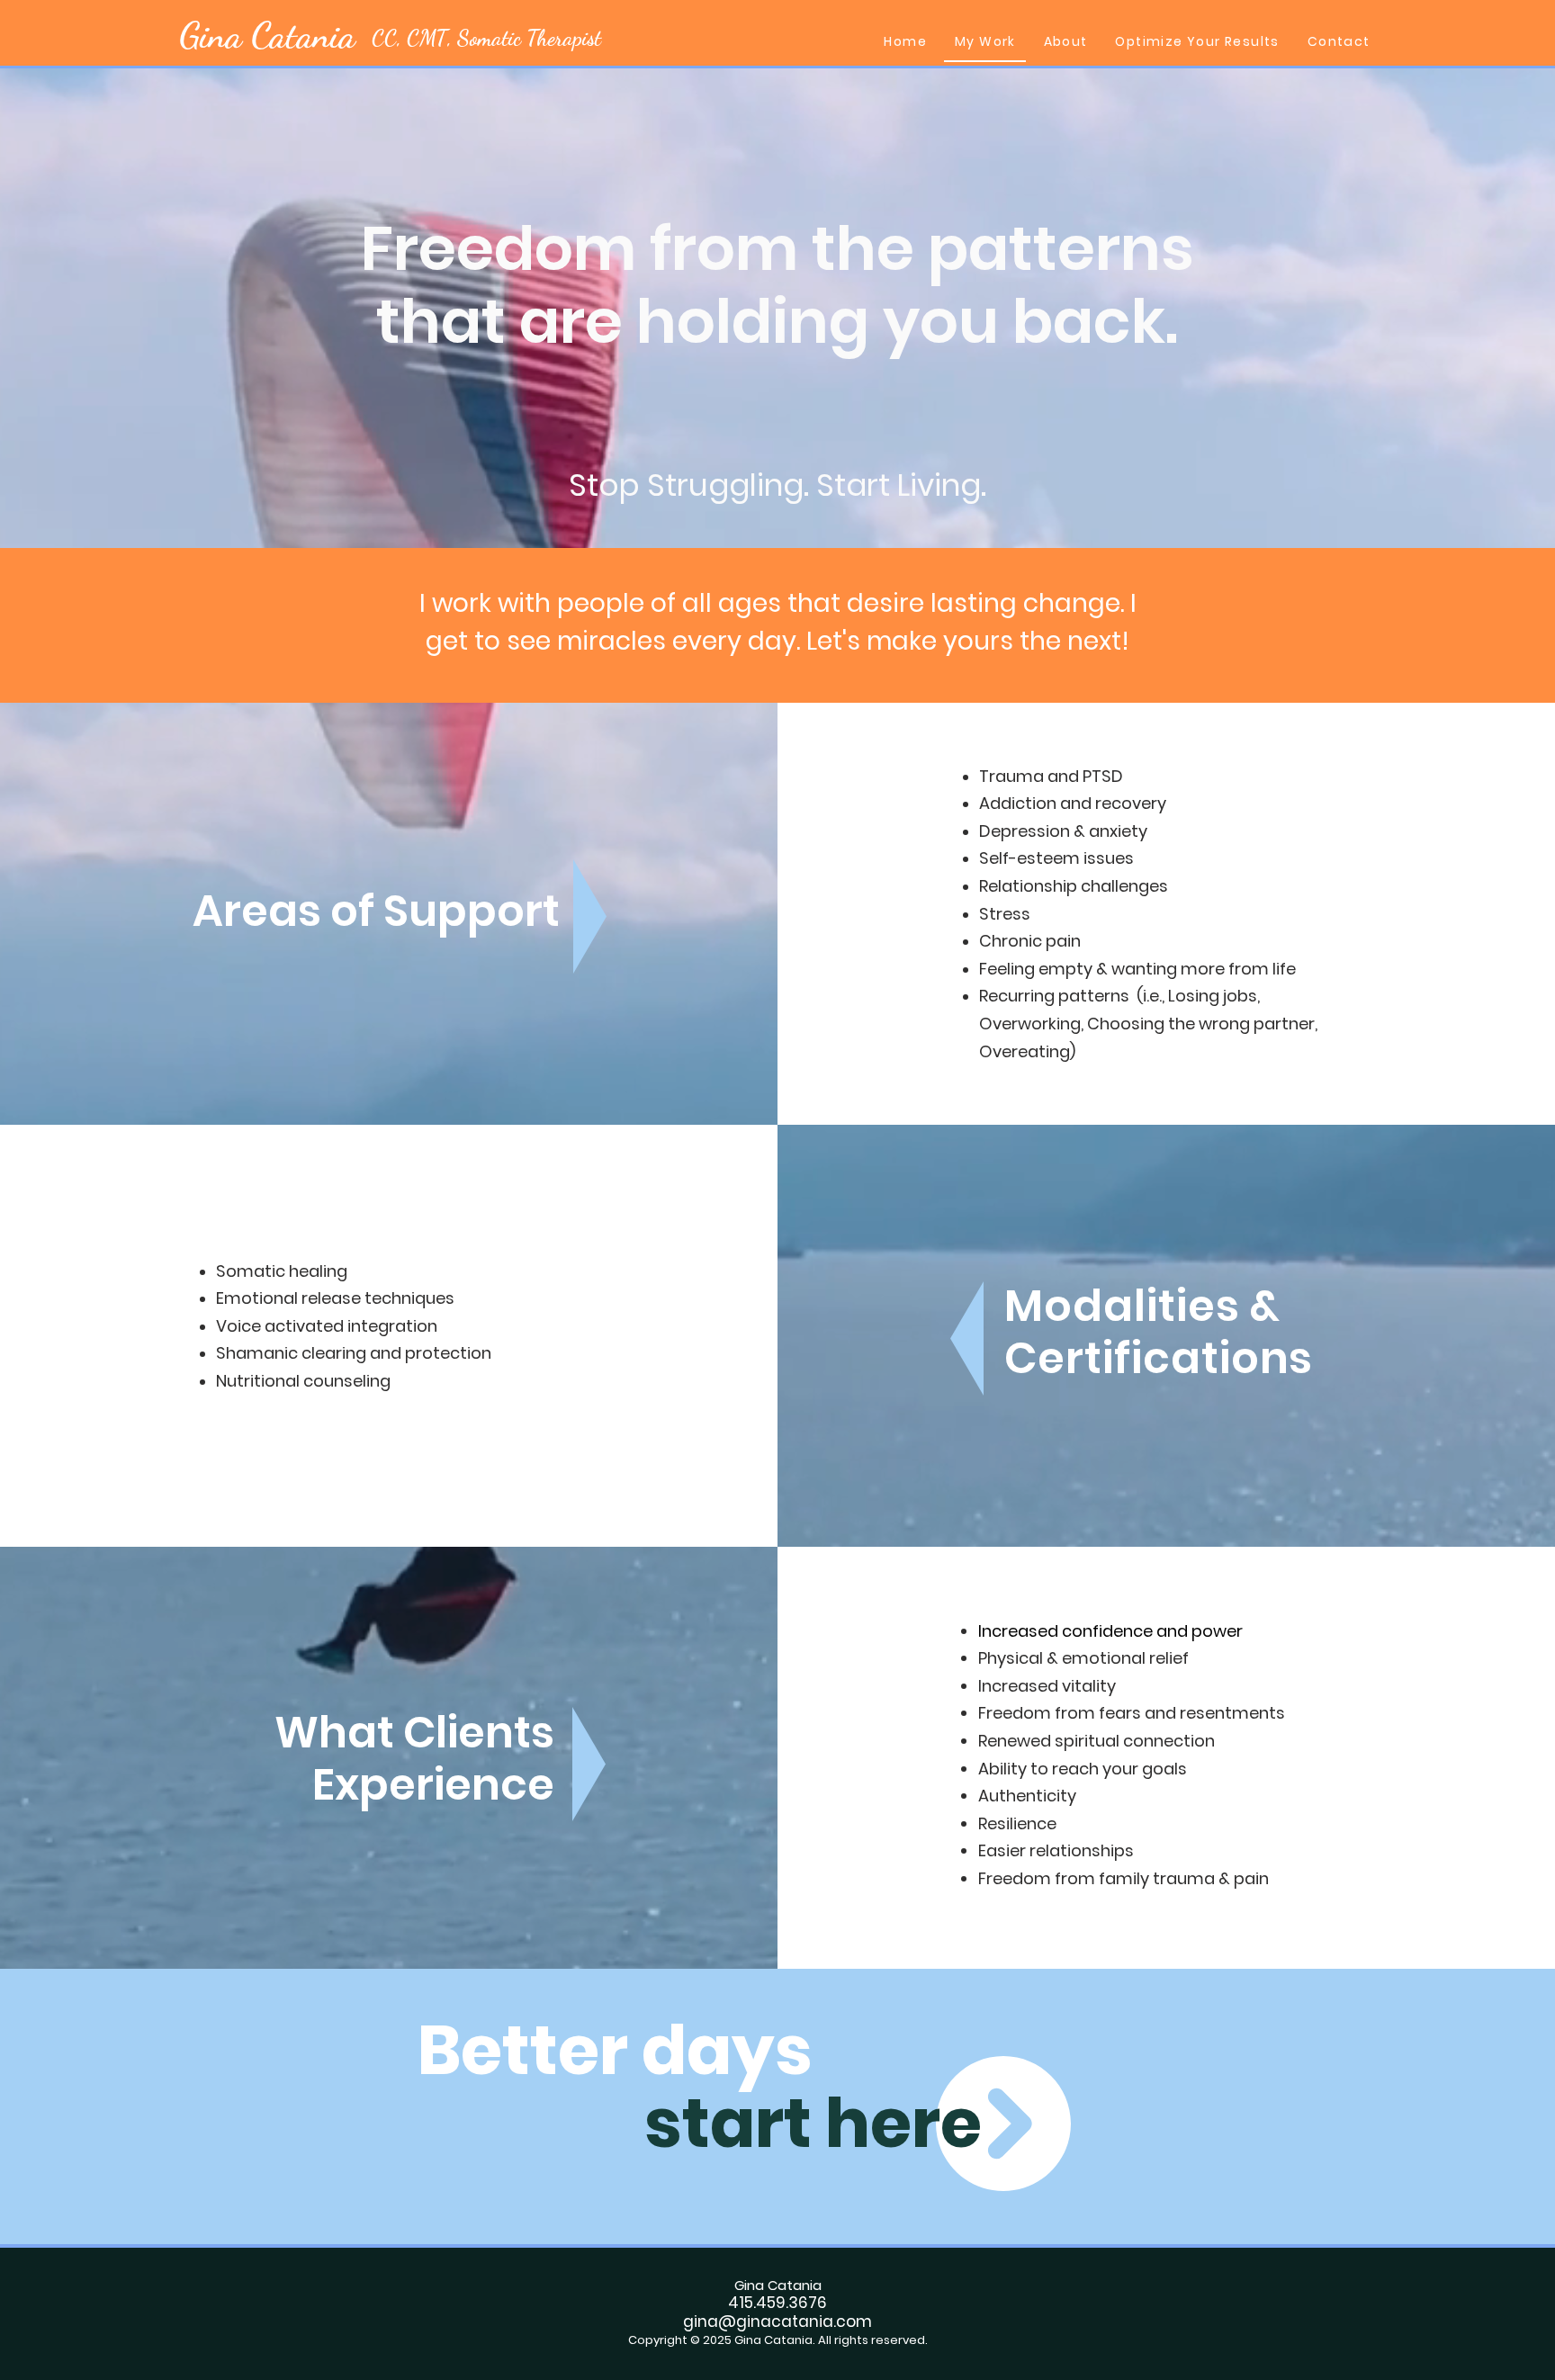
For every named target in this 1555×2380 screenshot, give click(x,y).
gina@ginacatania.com (777, 2322)
